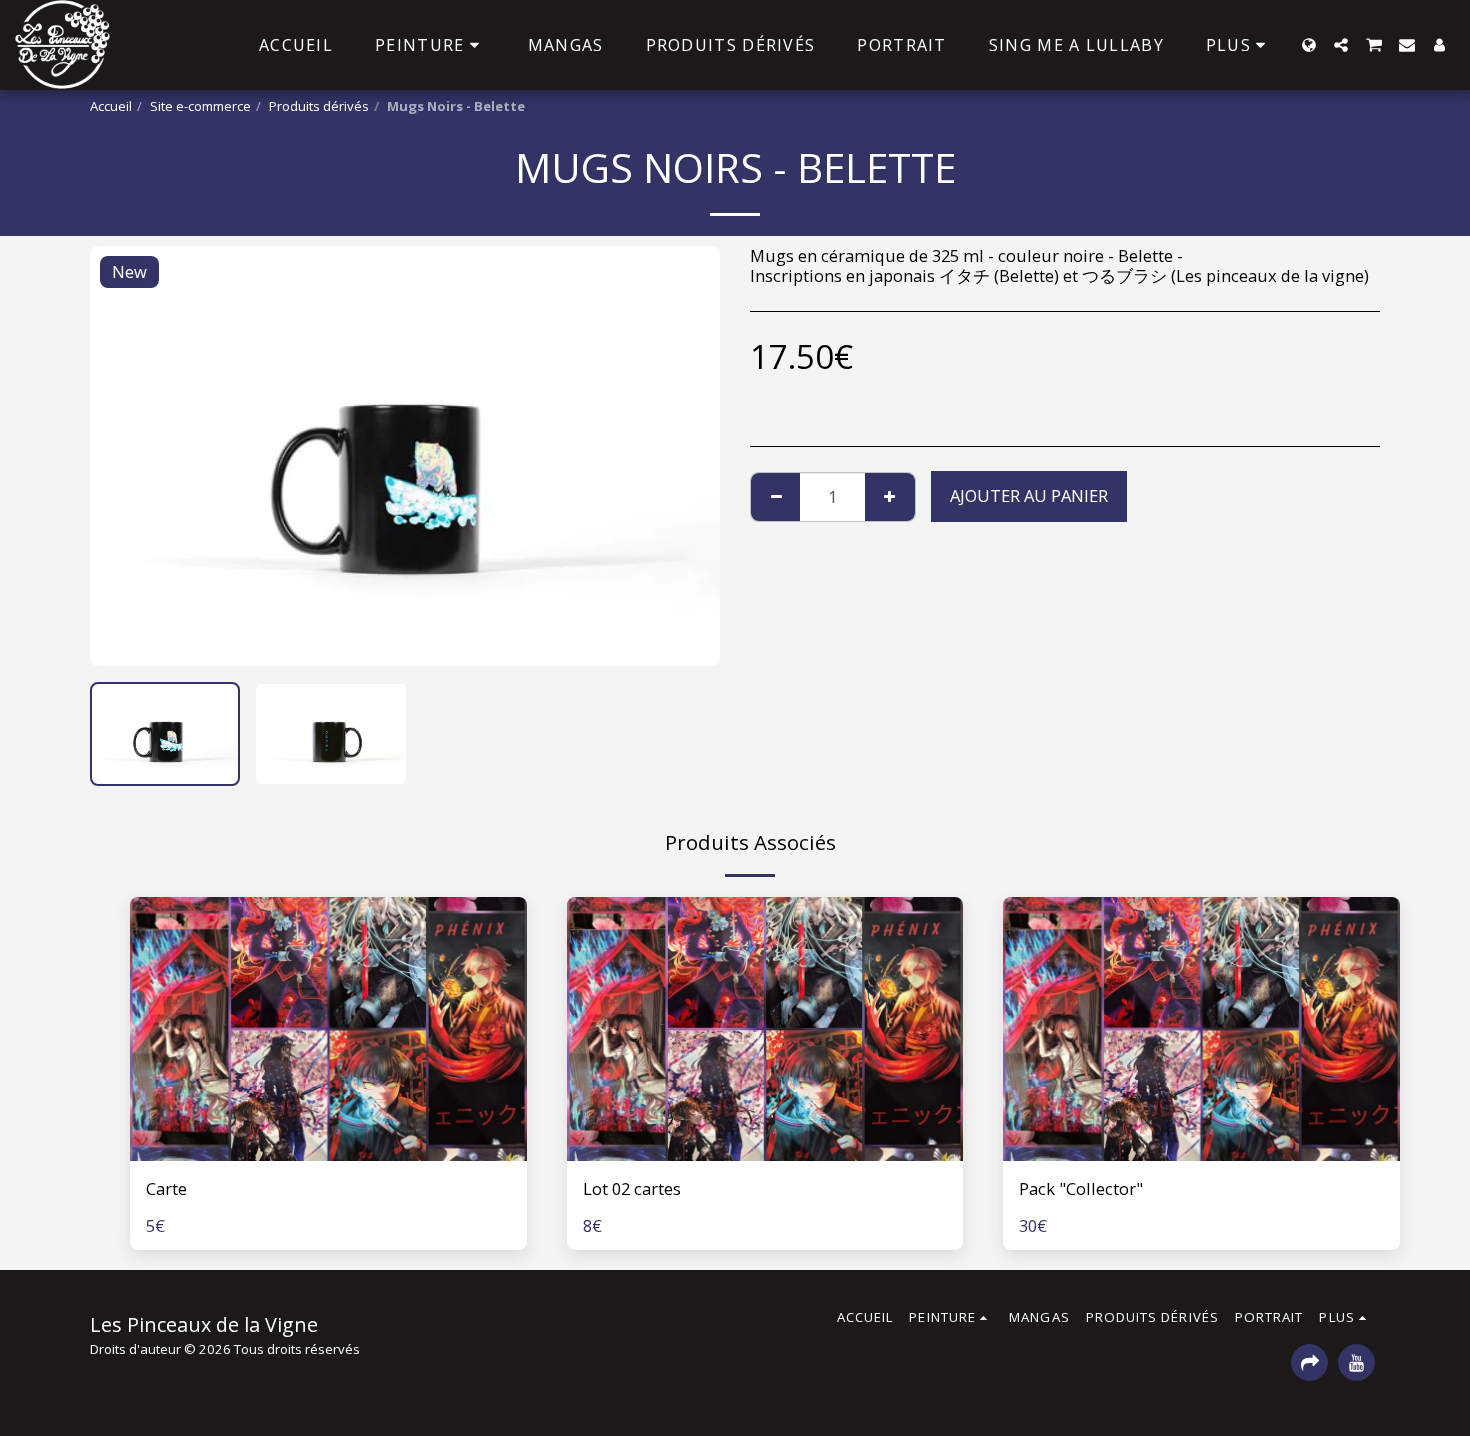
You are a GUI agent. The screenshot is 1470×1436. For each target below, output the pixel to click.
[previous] (122, 456)
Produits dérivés (319, 106)
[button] (1341, 45)
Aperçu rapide (328, 1150)
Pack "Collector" (1081, 1188)
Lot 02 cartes (632, 1188)
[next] (688, 456)
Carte (166, 1188)
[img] (328, 1029)
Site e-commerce (200, 106)
